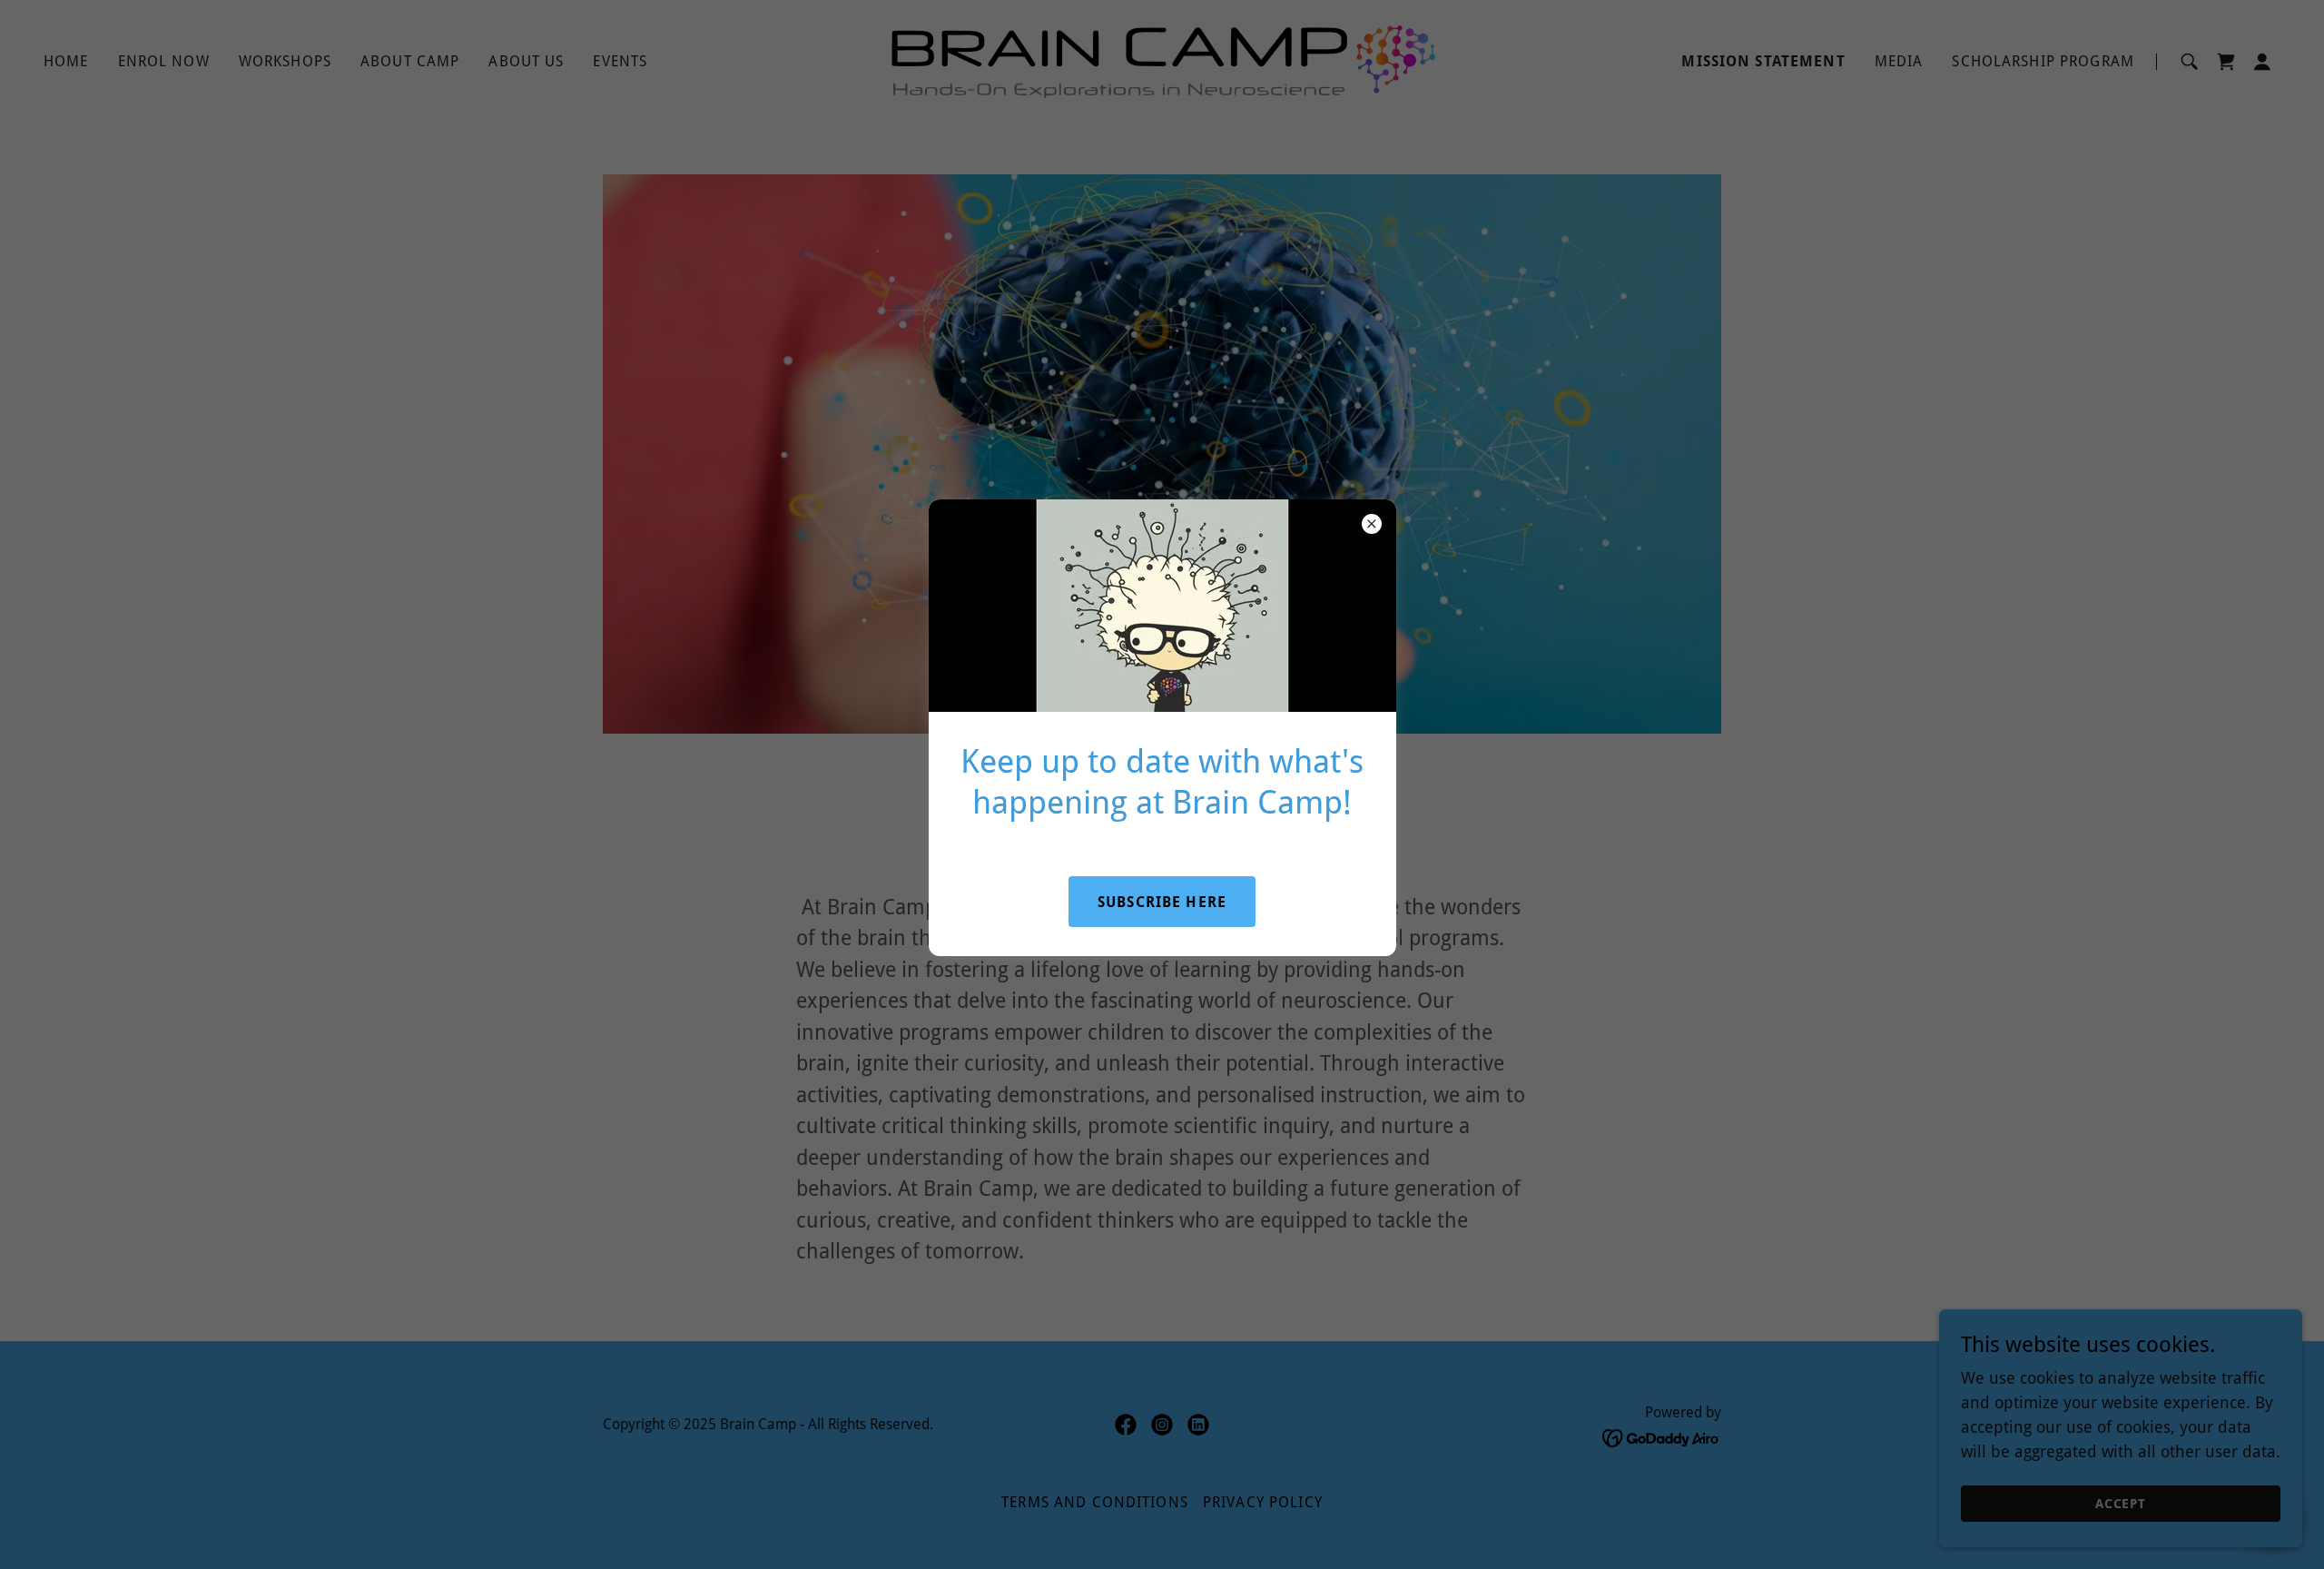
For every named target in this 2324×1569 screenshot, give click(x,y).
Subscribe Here (1162, 902)
